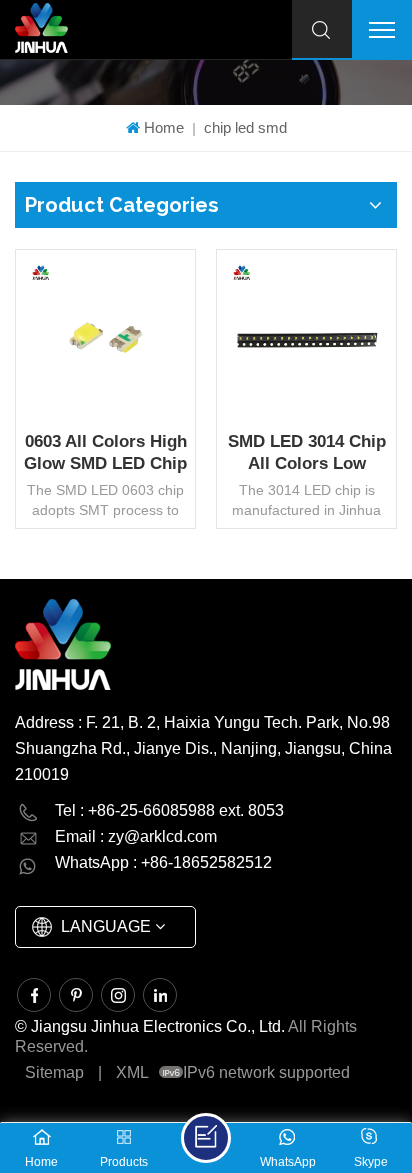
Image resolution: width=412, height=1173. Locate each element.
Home (164, 127)
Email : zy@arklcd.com (136, 836)
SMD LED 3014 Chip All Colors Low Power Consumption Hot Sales (307, 453)
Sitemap (54, 1072)
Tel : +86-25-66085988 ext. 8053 (169, 810)
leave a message (206, 1138)
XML (132, 1072)
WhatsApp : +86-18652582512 (163, 862)
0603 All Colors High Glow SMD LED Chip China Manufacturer (105, 453)
